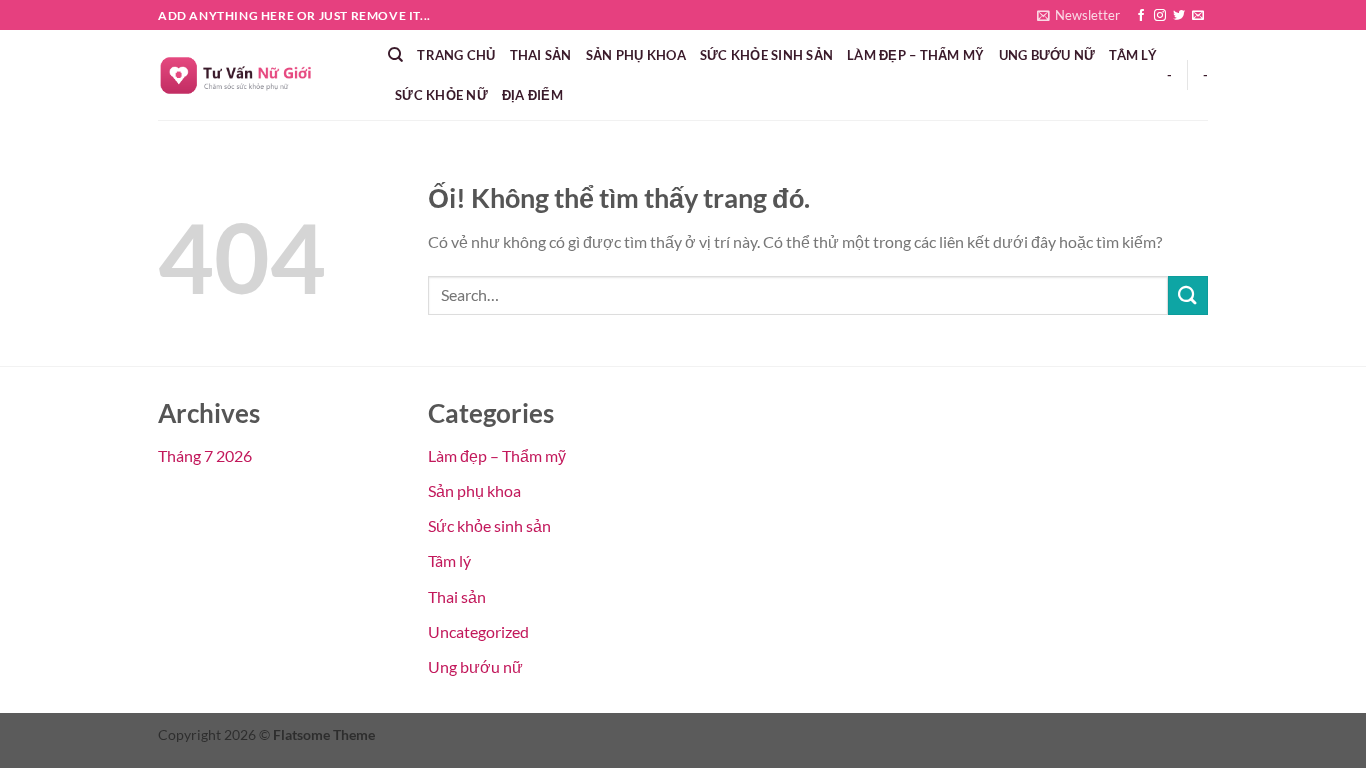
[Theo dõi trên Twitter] (1179, 16)
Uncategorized (478, 631)
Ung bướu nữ (1047, 55)
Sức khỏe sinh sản (766, 55)
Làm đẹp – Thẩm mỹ (915, 55)
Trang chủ (456, 55)
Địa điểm (532, 95)
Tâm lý (1133, 55)
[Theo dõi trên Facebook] (1141, 16)
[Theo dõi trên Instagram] (1160, 16)
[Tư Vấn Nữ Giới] (258, 75)
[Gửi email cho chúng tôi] (1198, 16)
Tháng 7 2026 (205, 455)
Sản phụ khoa (636, 55)
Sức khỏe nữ (441, 95)
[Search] (395, 55)
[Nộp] (1188, 295)
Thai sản (541, 55)
